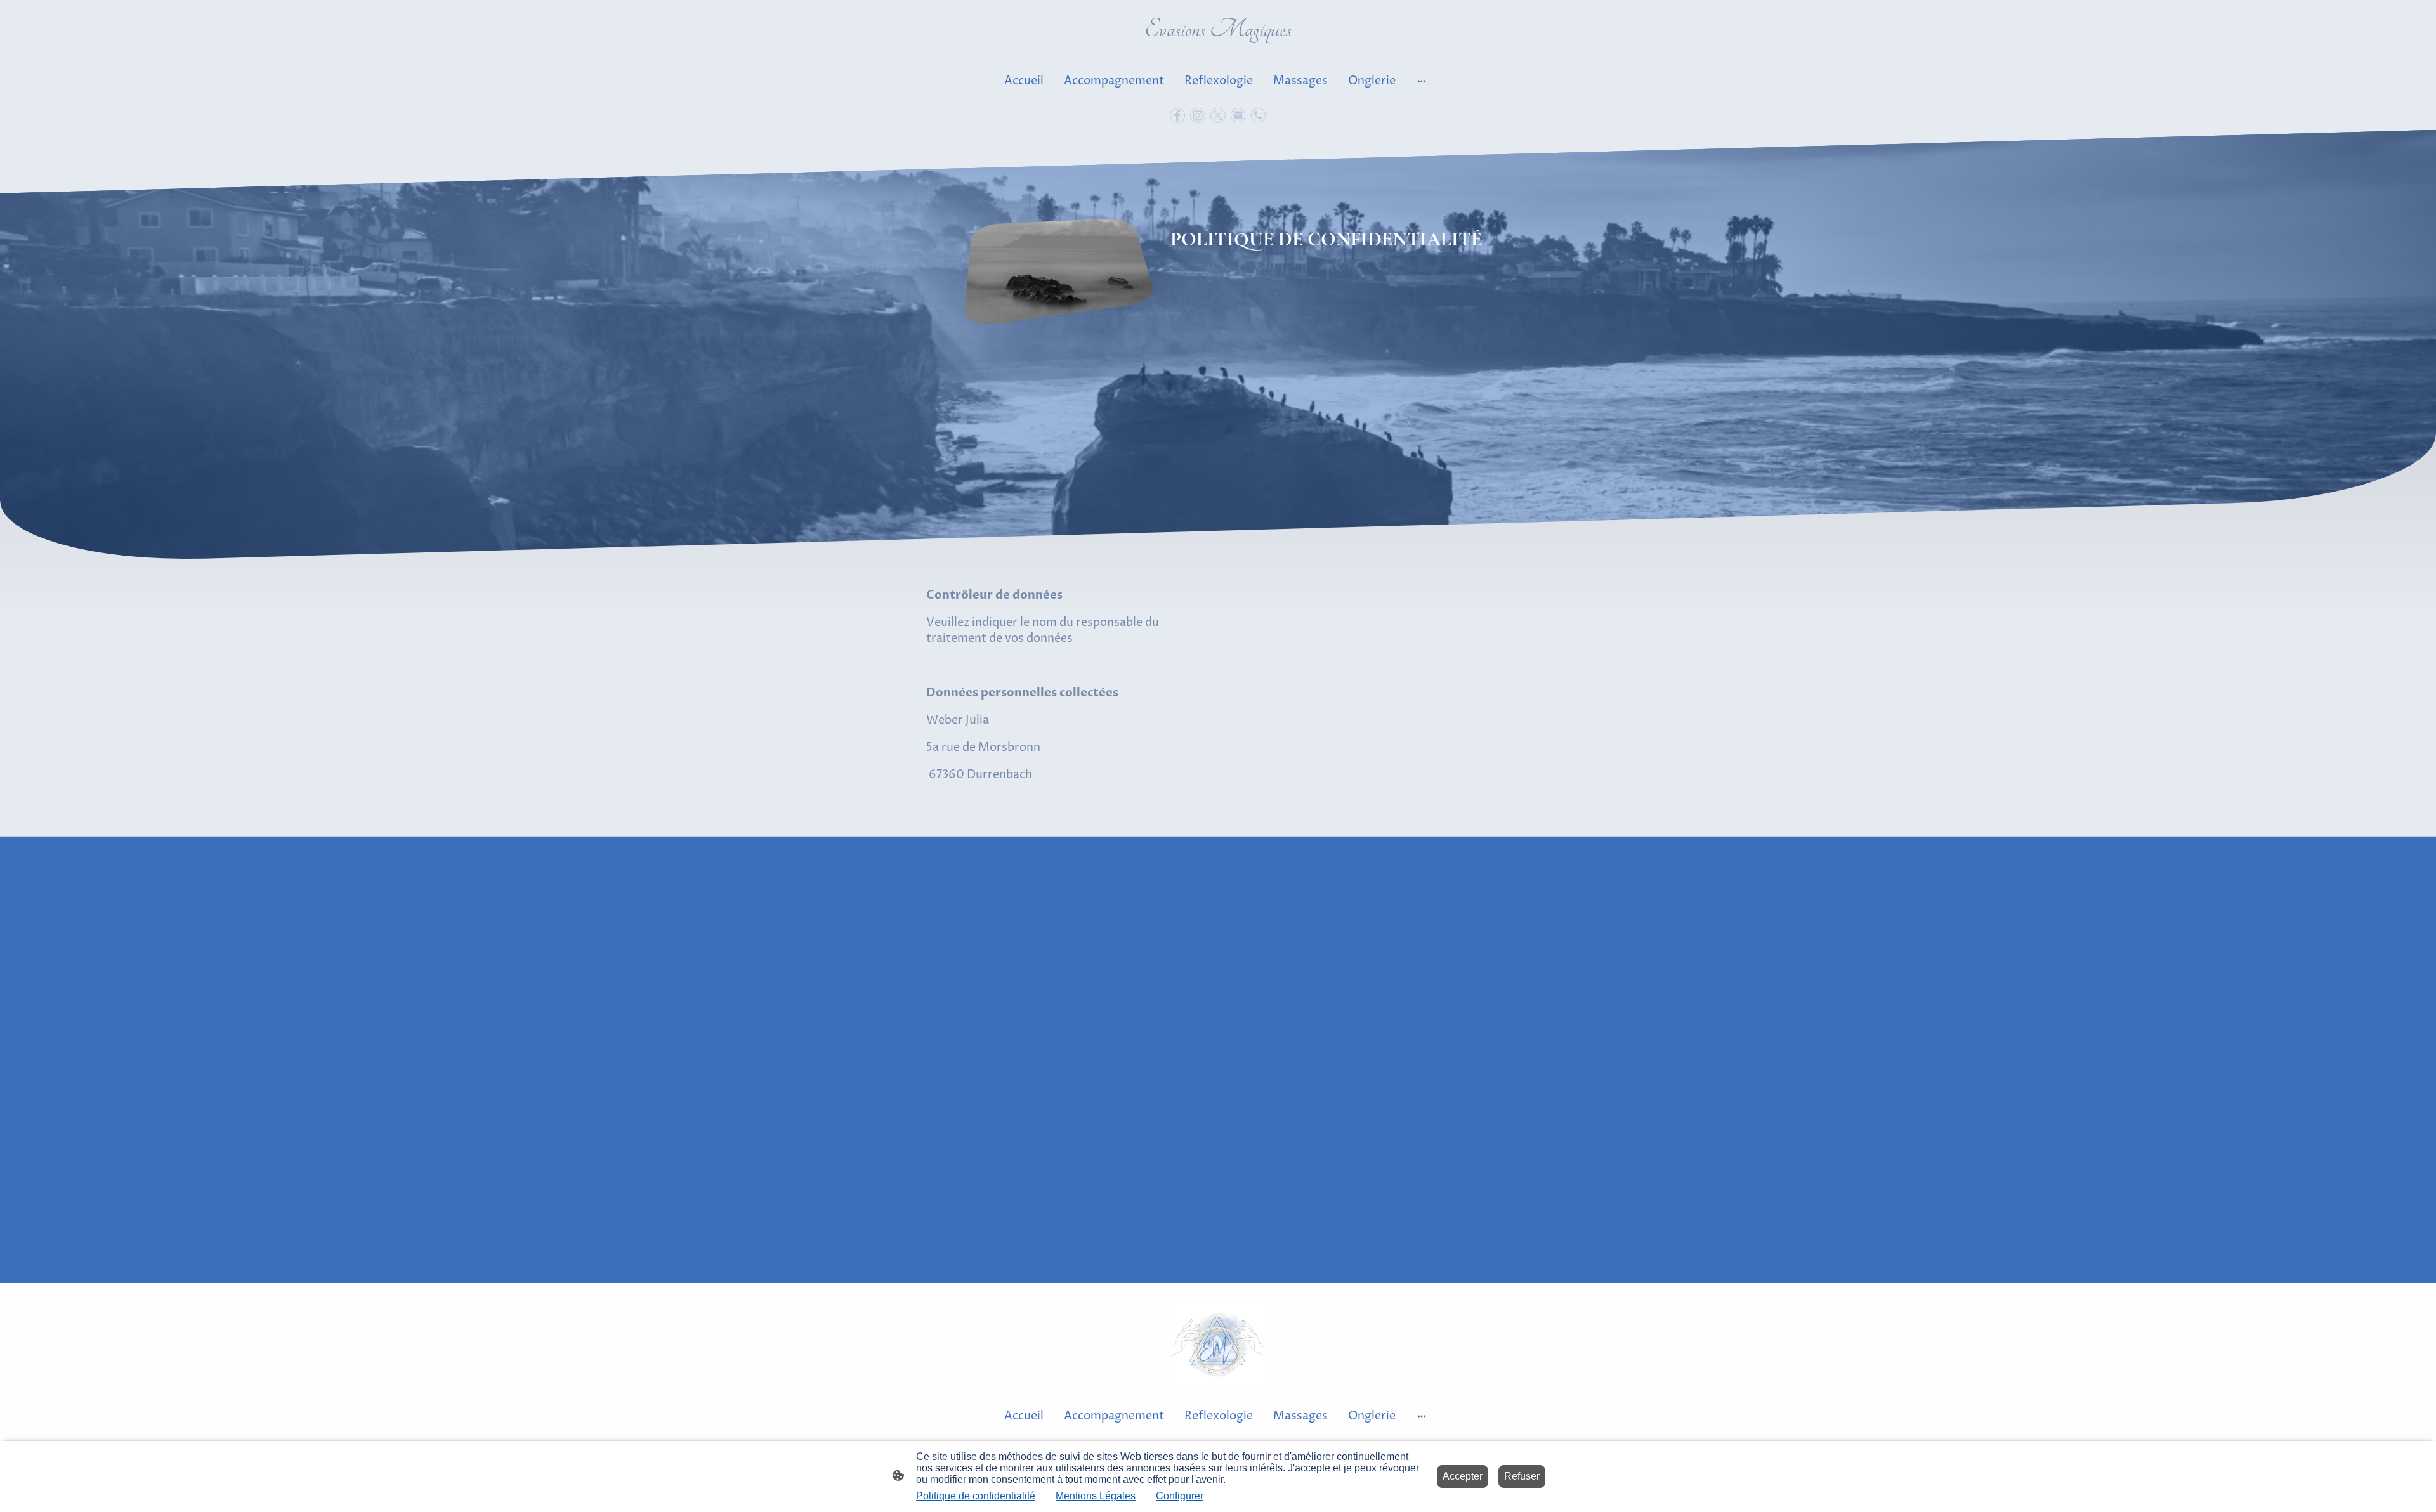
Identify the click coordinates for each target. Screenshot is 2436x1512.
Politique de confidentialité (976, 1496)
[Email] (1238, 115)
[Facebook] (1177, 115)
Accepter (1463, 1476)
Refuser (1522, 1476)
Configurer (1180, 1496)
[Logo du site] (1218, 50)
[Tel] (1259, 115)
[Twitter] (1218, 115)
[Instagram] (1198, 115)
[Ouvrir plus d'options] (1422, 81)
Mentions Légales (1096, 1496)
